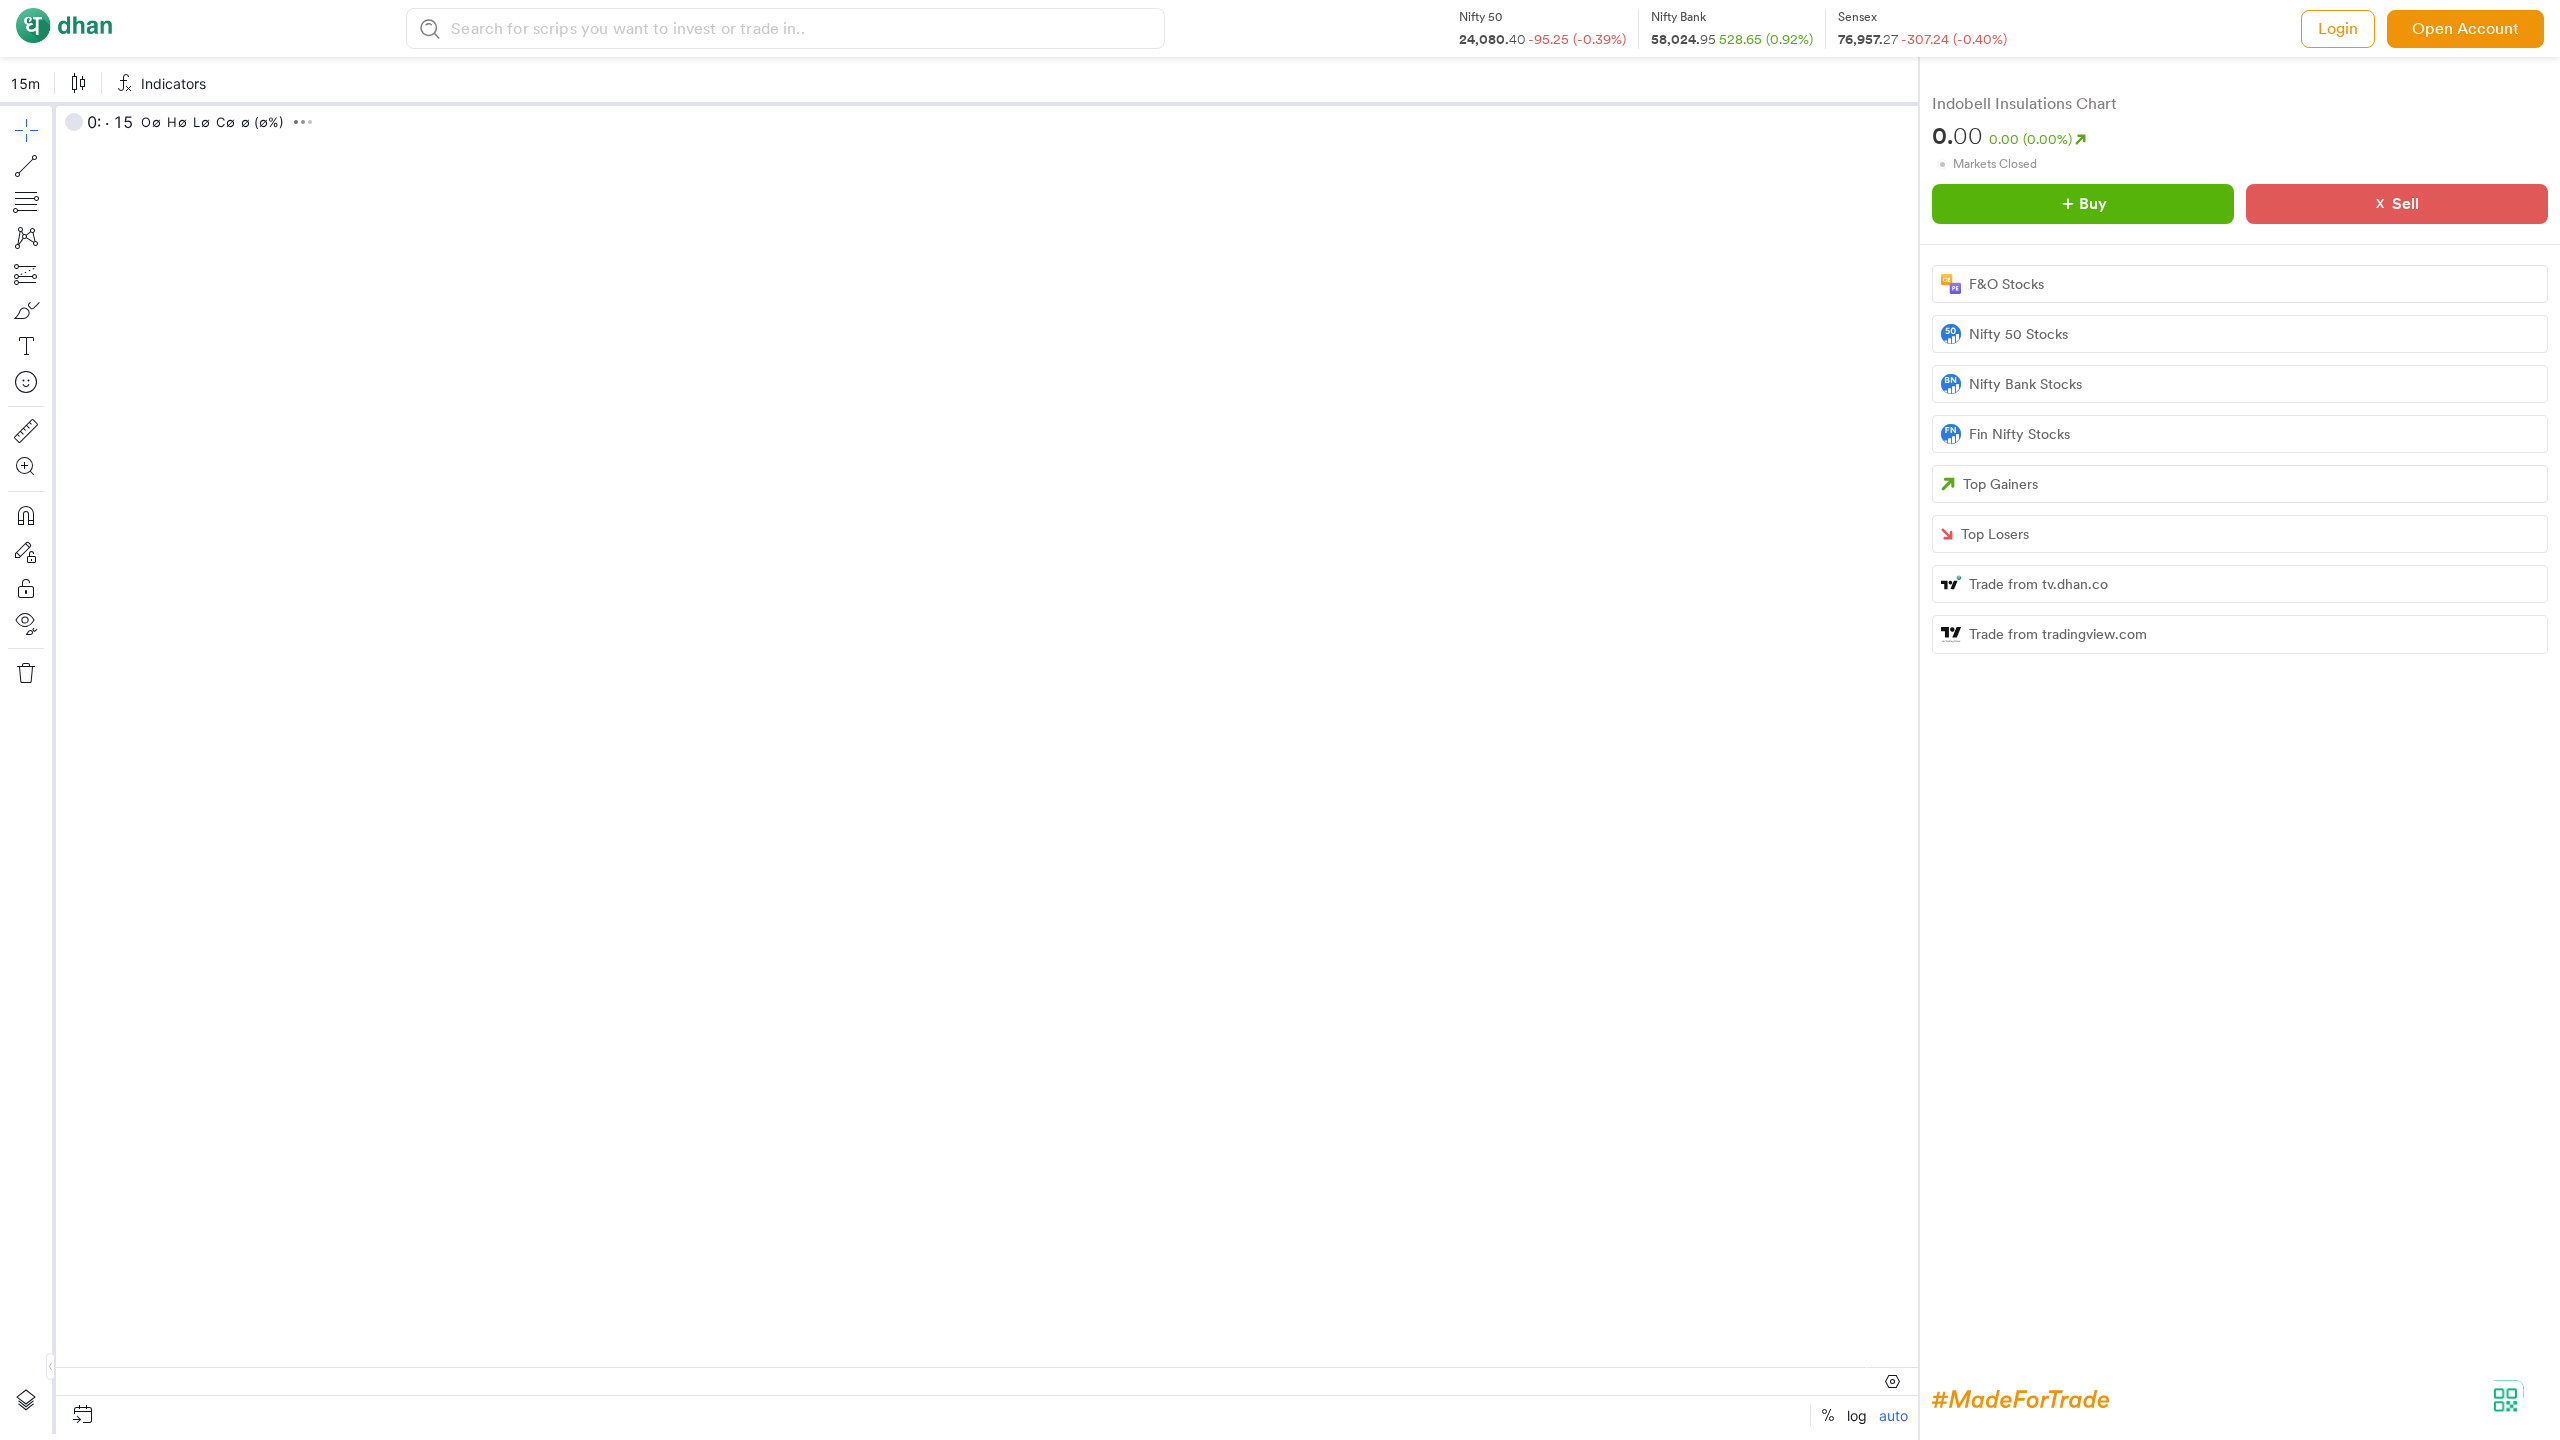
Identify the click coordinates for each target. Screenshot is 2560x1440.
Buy (2093, 203)
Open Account (2465, 28)
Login (2338, 28)
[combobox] (804, 28)
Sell (2405, 203)
